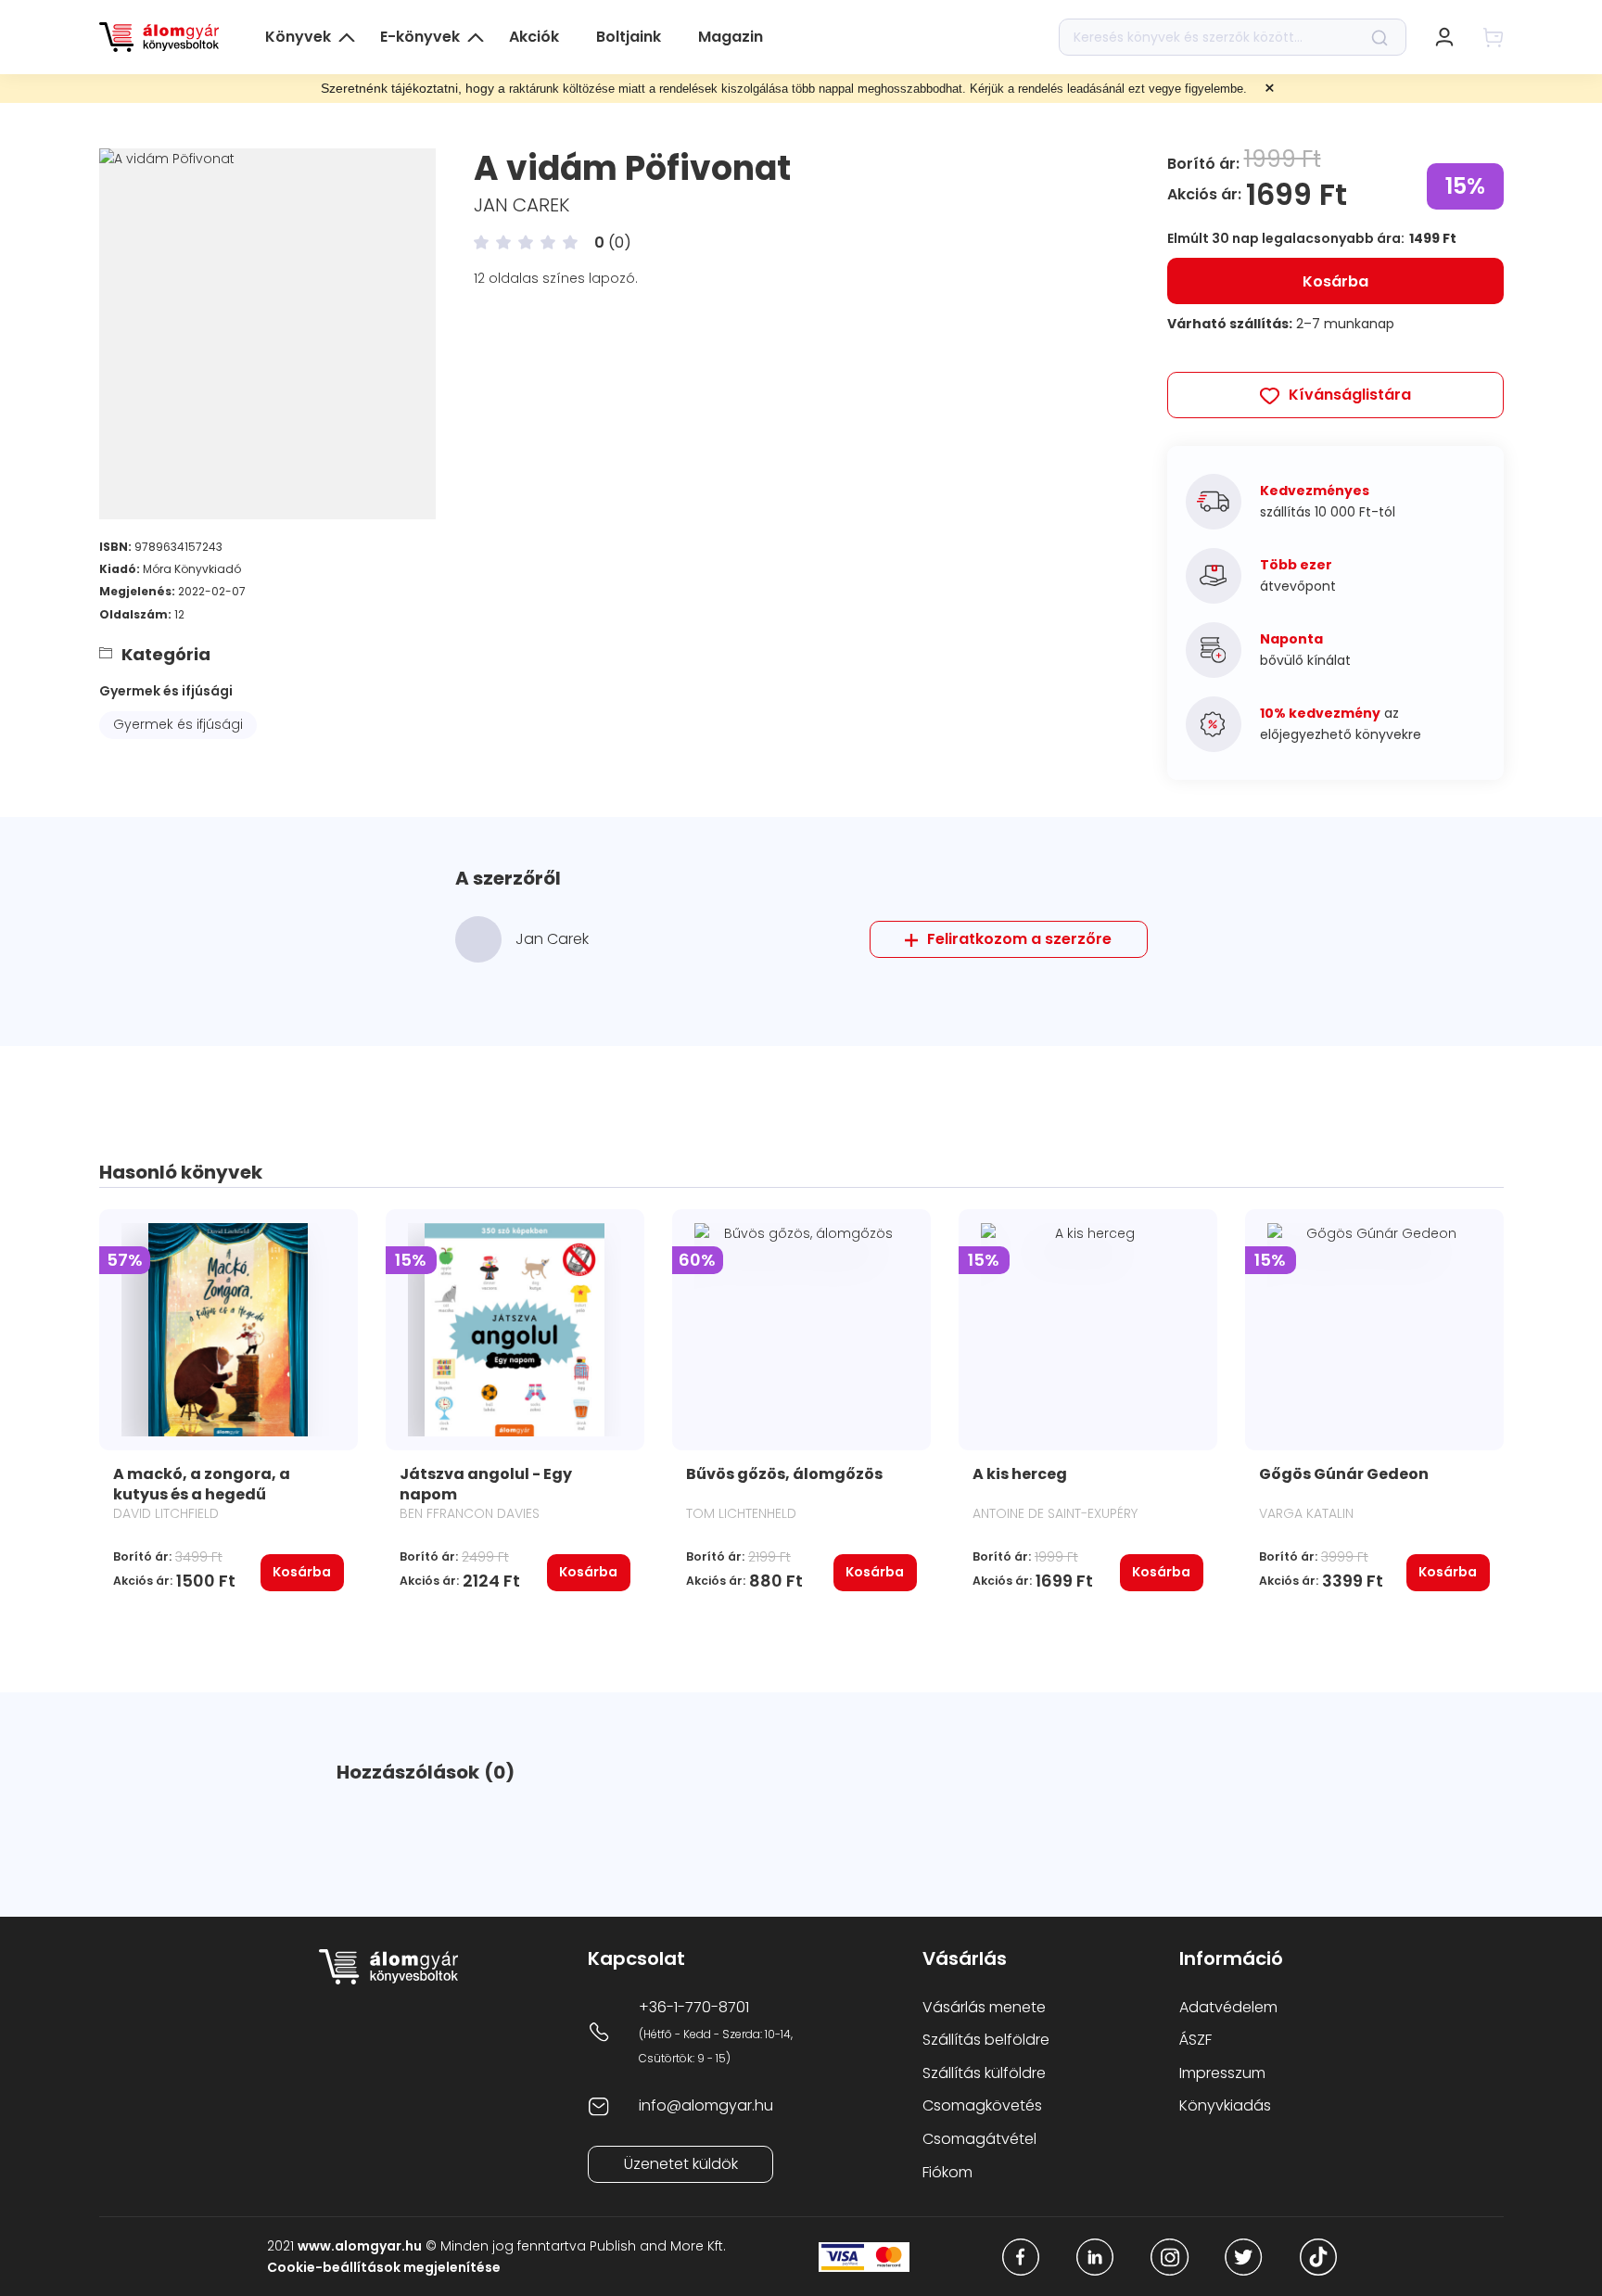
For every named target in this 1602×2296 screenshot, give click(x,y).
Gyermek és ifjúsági (166, 691)
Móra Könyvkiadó (192, 569)
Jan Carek (521, 205)
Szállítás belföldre (986, 2040)
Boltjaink (629, 37)
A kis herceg (1020, 1474)
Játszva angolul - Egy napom (486, 1484)
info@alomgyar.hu (706, 2105)
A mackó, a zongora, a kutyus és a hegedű (202, 1484)
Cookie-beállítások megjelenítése (384, 2267)
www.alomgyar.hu (360, 2246)
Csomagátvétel (979, 2139)
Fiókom (947, 2172)
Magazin (731, 37)
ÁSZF (1195, 2040)
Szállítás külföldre (984, 2073)
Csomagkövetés (982, 2105)
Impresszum (1222, 2073)
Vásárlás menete (984, 2007)
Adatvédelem (1228, 2007)
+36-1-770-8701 (694, 2007)
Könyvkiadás (1225, 2105)
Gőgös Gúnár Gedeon (1344, 1474)
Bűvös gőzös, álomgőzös (784, 1474)
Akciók (534, 37)
